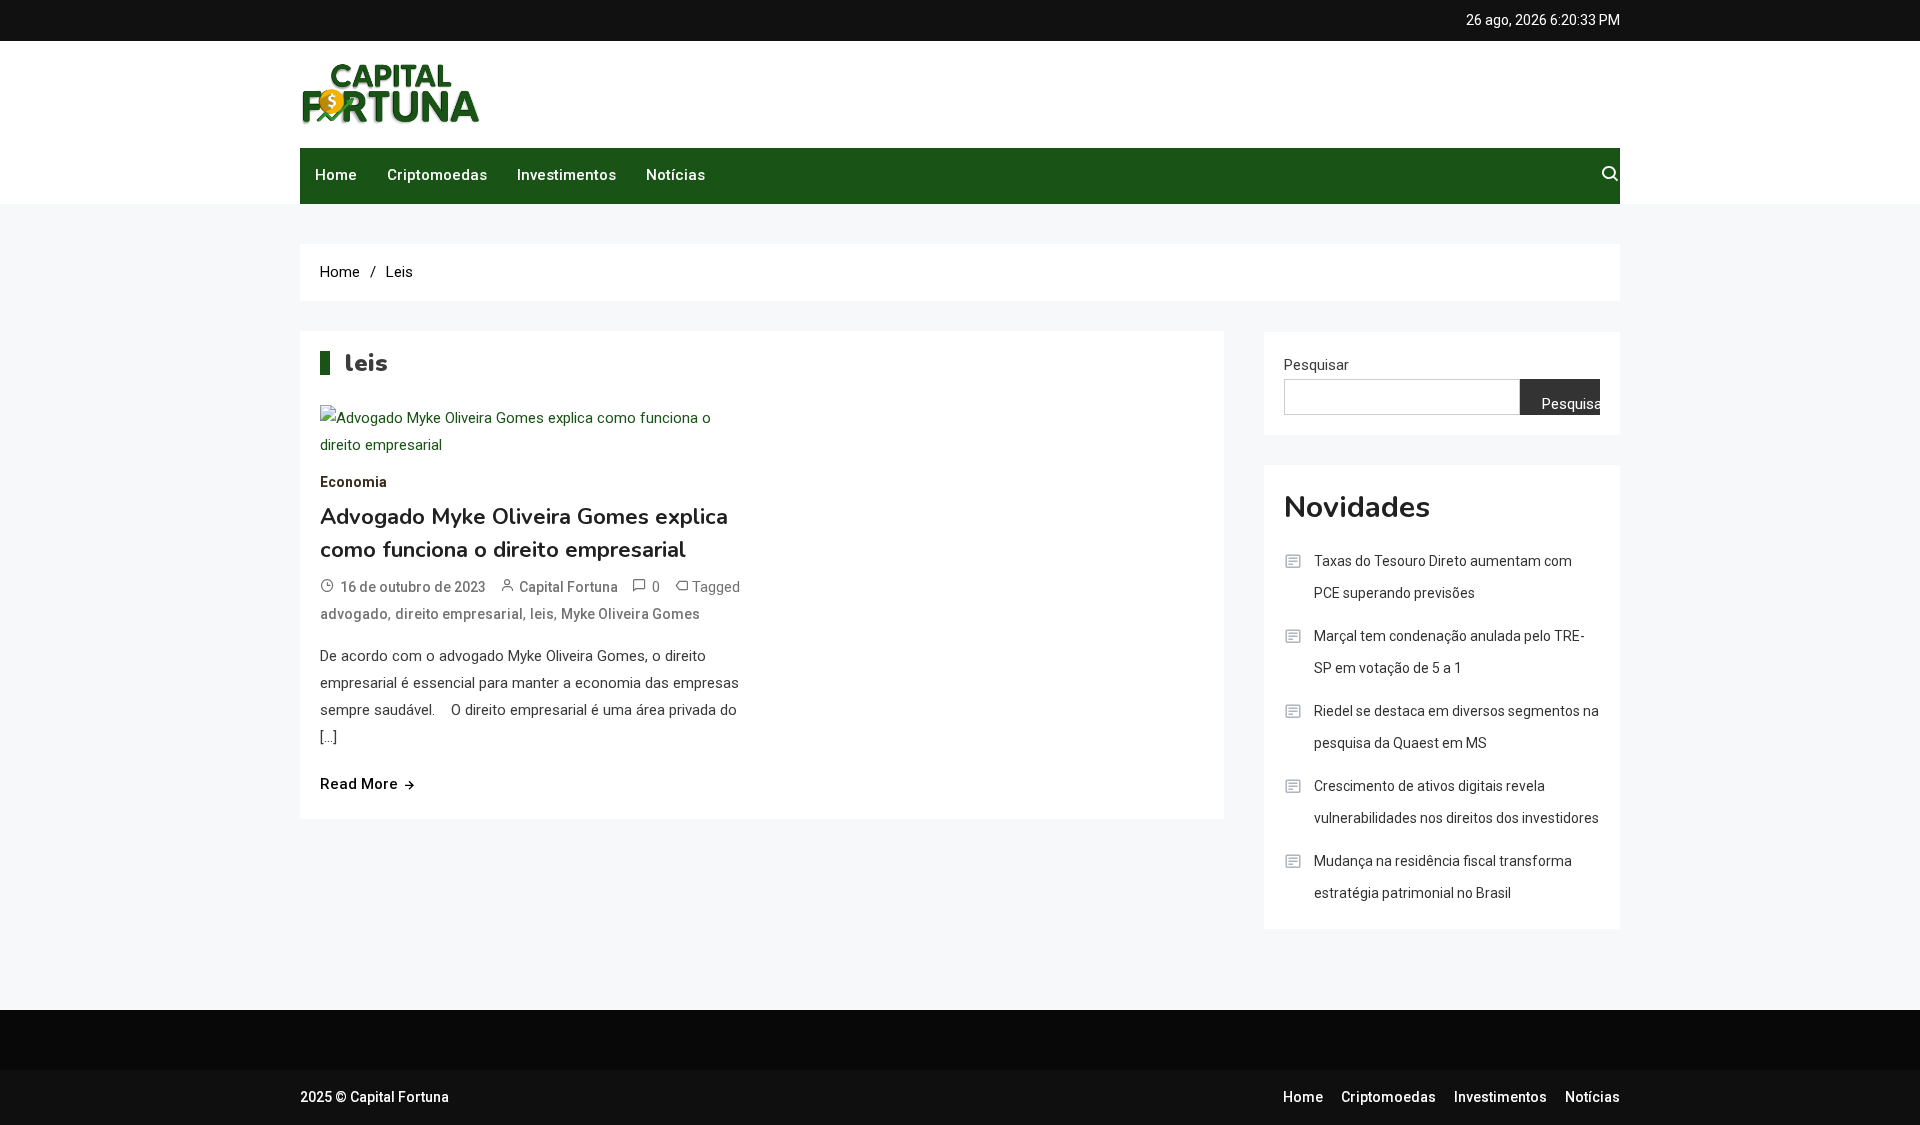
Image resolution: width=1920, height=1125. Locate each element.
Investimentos (566, 175)
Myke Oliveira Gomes (630, 614)
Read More (359, 784)
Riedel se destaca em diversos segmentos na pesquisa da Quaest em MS (1456, 727)
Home (336, 175)
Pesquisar (1316, 365)
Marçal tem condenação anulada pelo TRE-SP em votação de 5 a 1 (1449, 652)
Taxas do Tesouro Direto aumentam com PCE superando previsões (1443, 577)
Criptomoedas (437, 175)
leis (542, 614)
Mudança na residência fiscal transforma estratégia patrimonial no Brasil (1443, 877)
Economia (353, 482)
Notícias (675, 175)
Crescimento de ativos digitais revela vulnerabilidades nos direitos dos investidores (1456, 802)
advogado (354, 614)
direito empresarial (459, 614)
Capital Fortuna (568, 587)
